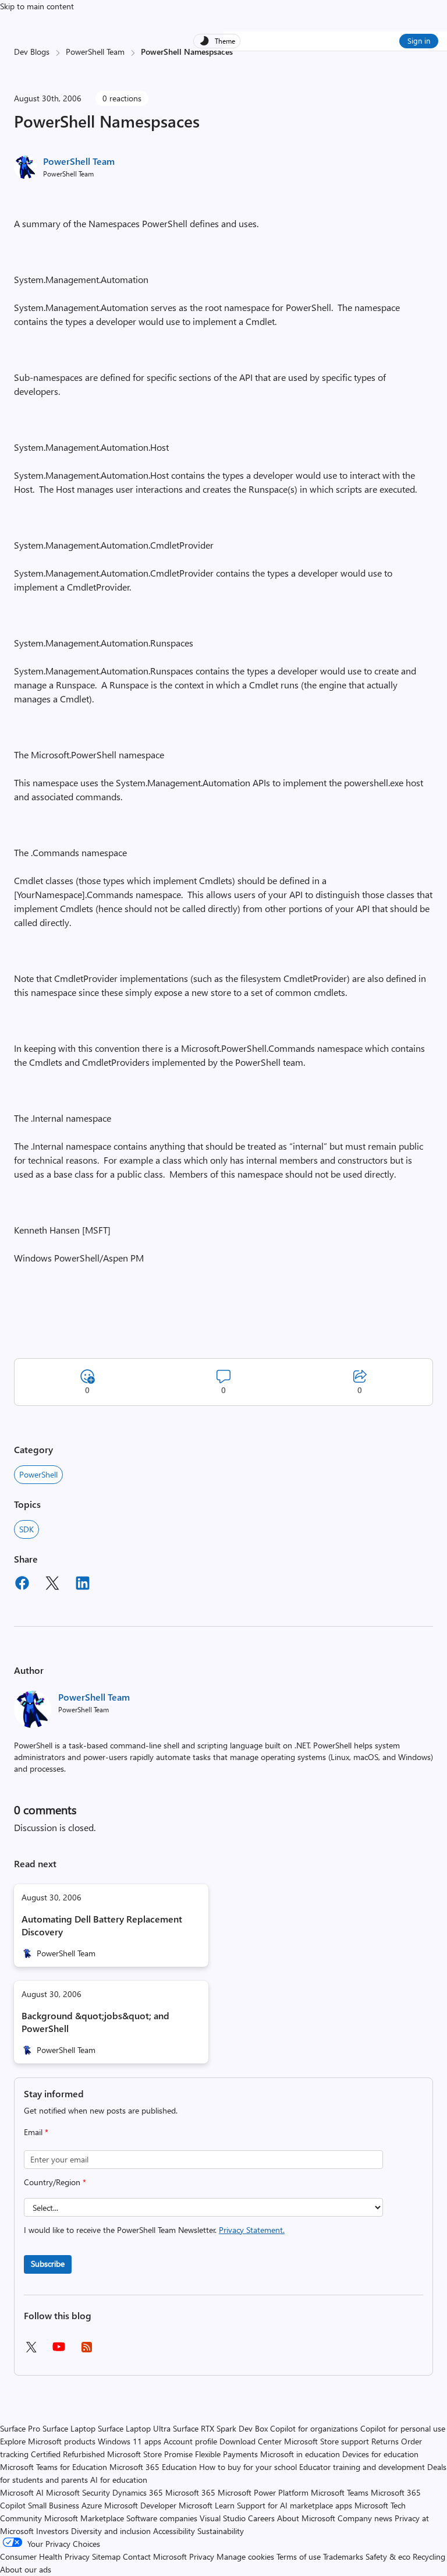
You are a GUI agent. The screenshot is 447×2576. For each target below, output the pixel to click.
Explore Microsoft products (48, 2441)
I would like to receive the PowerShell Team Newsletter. (154, 2230)
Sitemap (106, 2556)
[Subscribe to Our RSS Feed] (87, 2351)
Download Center (251, 2441)
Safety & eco (388, 2556)
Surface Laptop (69, 2428)
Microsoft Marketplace (84, 2518)
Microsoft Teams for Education (54, 2467)
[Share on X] (52, 1585)
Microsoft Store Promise (150, 2454)
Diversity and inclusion (111, 2531)
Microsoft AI (22, 2492)
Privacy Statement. (252, 2230)
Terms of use (299, 2556)
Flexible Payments (226, 2454)
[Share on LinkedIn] (83, 1585)
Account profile (190, 2441)
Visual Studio (223, 2518)
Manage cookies (245, 2556)
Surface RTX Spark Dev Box (220, 2428)
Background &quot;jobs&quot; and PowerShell (95, 2022)
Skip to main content (37, 6)
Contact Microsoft (155, 2556)
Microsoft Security (78, 2492)
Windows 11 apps (130, 2441)
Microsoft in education (300, 2454)
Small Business (54, 2505)
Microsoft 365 (190, 2492)
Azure (92, 2505)
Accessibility (174, 2531)
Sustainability (221, 2531)
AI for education (119, 2480)
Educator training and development (362, 2467)
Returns (385, 2441)
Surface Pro (20, 2428)
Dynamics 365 (138, 2492)
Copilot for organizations (314, 2428)
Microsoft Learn (207, 2505)
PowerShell (38, 1474)
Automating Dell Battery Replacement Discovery (102, 1925)
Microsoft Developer (140, 2505)
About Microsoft (306, 2518)
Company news (365, 2518)
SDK (26, 1529)
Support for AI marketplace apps (295, 2505)
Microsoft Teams (340, 2492)
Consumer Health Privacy (45, 2556)
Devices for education (380, 2454)
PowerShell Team (95, 52)
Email (36, 2132)
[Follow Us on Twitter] (31, 2351)
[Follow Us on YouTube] (59, 2351)
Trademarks (343, 2556)
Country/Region (55, 2182)
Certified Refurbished (68, 2454)
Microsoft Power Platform (263, 2492)
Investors (52, 2531)
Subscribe (48, 2264)
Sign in (419, 40)
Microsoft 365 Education (153, 2467)
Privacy (203, 2556)
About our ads (26, 2569)
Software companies (162, 2518)
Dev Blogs (32, 52)
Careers (261, 2518)
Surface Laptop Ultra (134, 2428)
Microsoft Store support (327, 2441)
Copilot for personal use (403, 2428)
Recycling (429, 2556)
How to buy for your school (248, 2467)
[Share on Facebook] (22, 1585)
